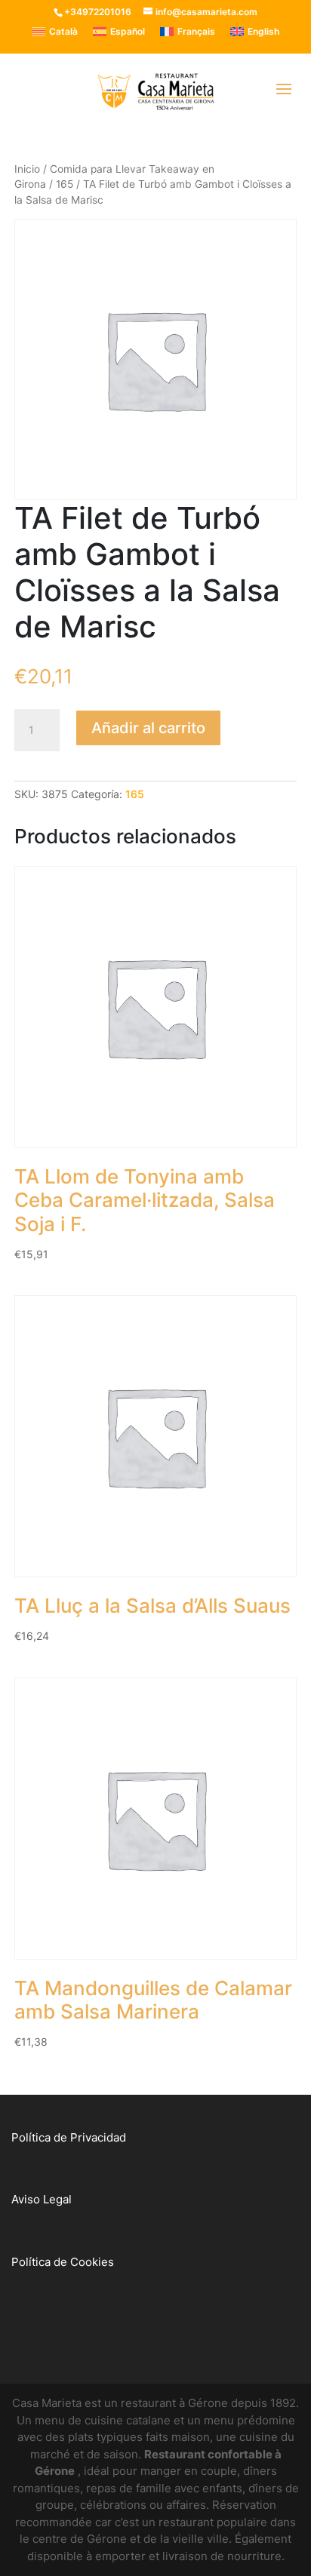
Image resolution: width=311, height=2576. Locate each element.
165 (65, 184)
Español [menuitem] (128, 31)
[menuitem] (55, 32)
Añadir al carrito (148, 728)
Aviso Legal (42, 2199)
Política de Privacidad (69, 2137)
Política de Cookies (63, 2262)
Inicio (27, 169)
